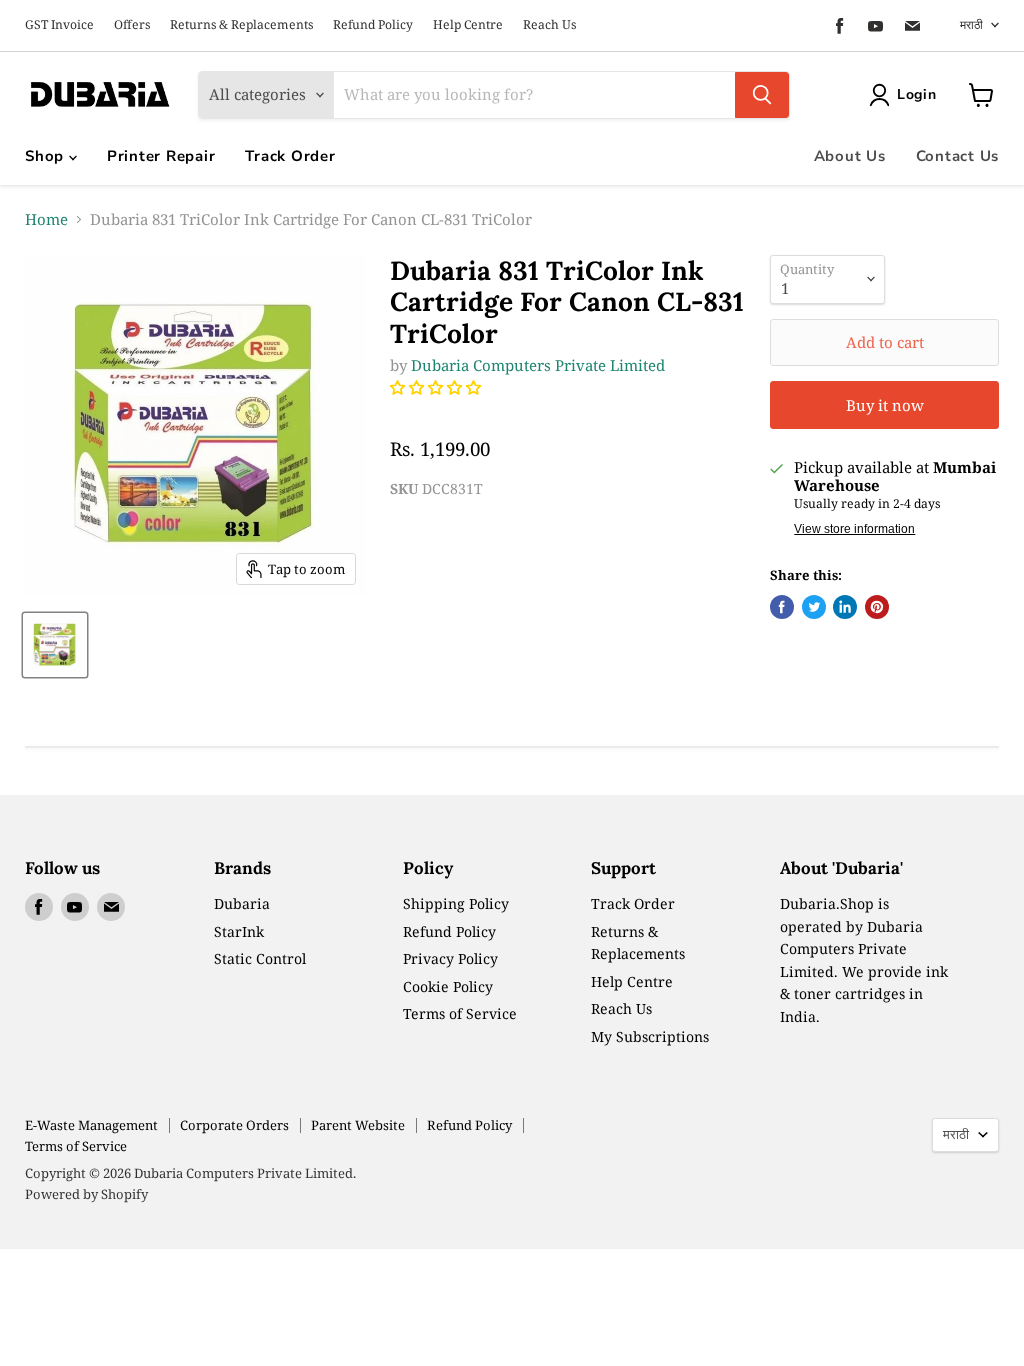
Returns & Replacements (241, 25)
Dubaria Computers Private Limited (538, 365)
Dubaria (242, 903)
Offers (132, 25)
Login (917, 94)
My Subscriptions (650, 1036)
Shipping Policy (456, 903)
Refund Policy (373, 25)
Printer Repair (161, 156)
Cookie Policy (448, 986)
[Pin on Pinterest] (877, 607)
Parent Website (358, 1125)
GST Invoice (59, 25)
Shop (47, 156)
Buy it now (885, 405)
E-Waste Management (91, 1125)
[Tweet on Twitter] (814, 607)
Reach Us (549, 25)
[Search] (762, 95)
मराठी (971, 24)
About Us (850, 156)
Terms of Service (460, 1013)
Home (46, 219)
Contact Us (958, 156)
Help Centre (468, 25)
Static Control (260, 958)
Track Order (290, 156)
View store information (854, 529)
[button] (437, 387)
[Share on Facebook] (782, 607)
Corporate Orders (234, 1125)
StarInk (239, 931)
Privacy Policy (450, 958)
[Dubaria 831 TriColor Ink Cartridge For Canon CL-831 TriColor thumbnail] (55, 645)
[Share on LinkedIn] (845, 607)
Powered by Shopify (86, 1194)
